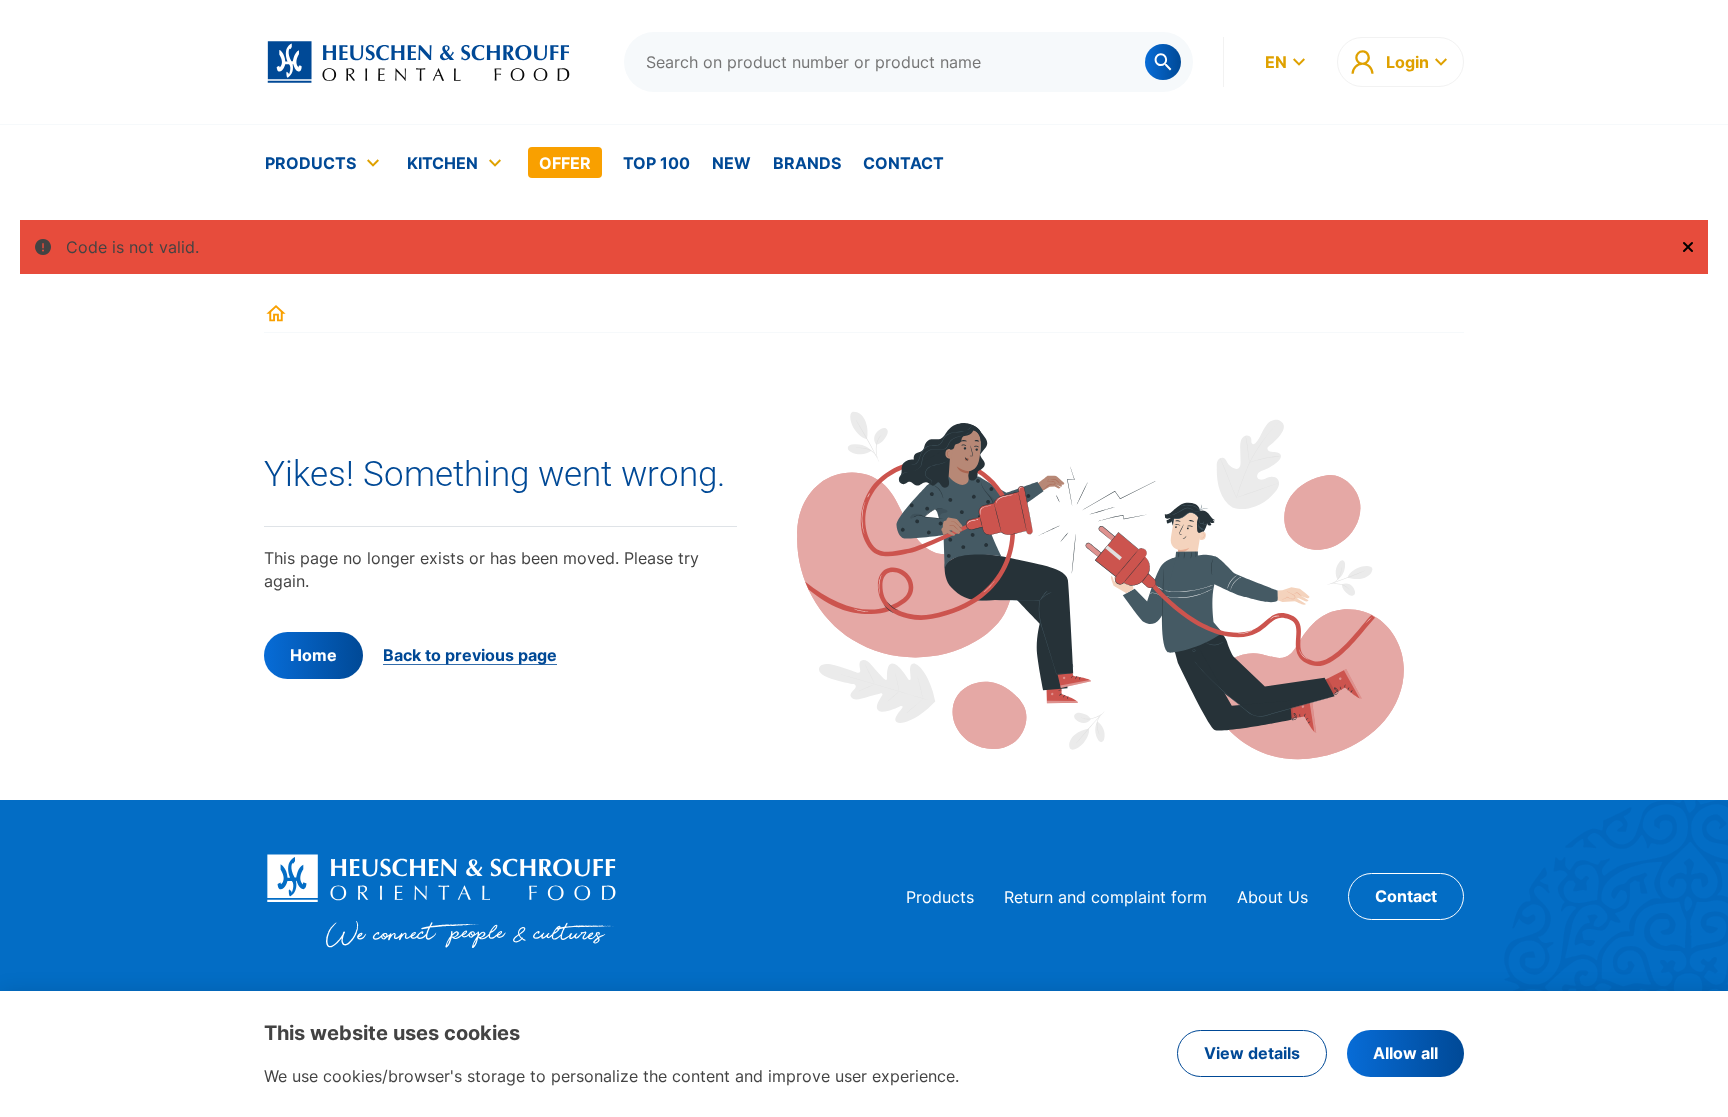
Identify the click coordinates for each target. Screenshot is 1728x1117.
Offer (565, 163)
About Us (1272, 897)
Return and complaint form (1105, 897)
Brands (807, 163)
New (731, 163)
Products (310, 163)
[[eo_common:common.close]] (1688, 247)
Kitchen (442, 163)
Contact (903, 163)
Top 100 (656, 163)
